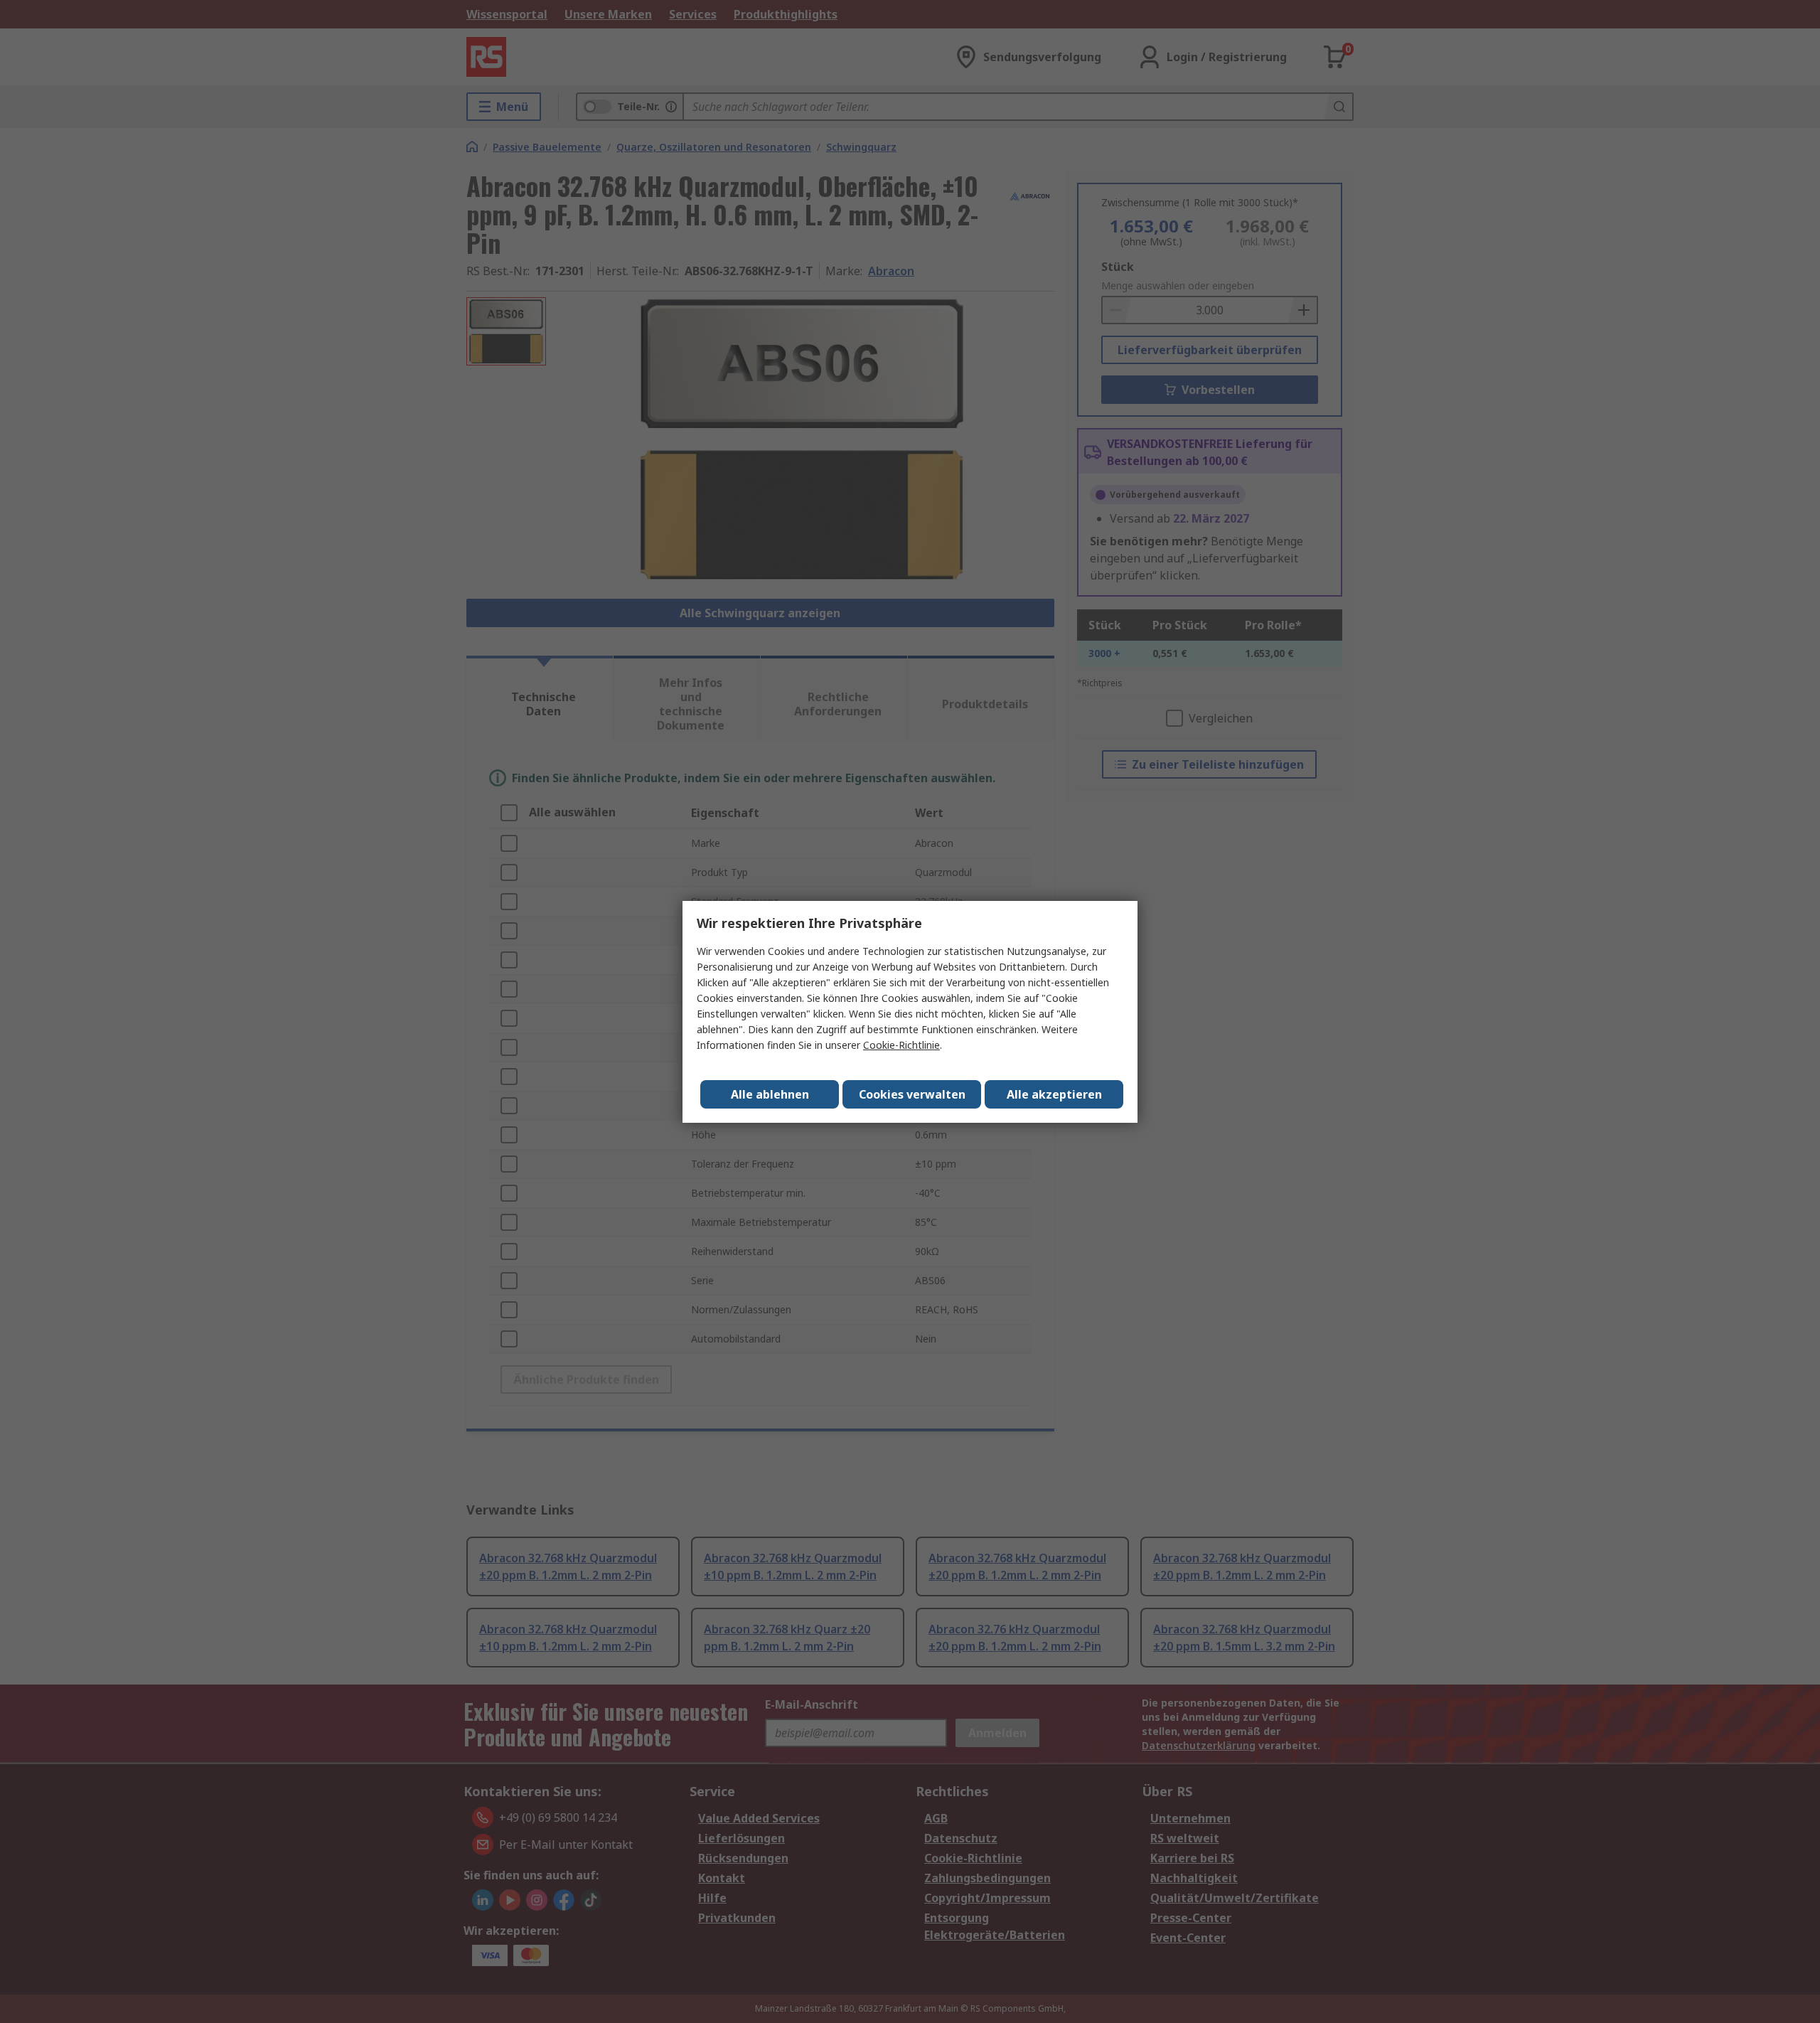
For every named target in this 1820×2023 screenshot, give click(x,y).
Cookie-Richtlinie (901, 1045)
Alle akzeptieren (1054, 1094)
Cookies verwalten (912, 1094)
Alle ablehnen (770, 1094)
